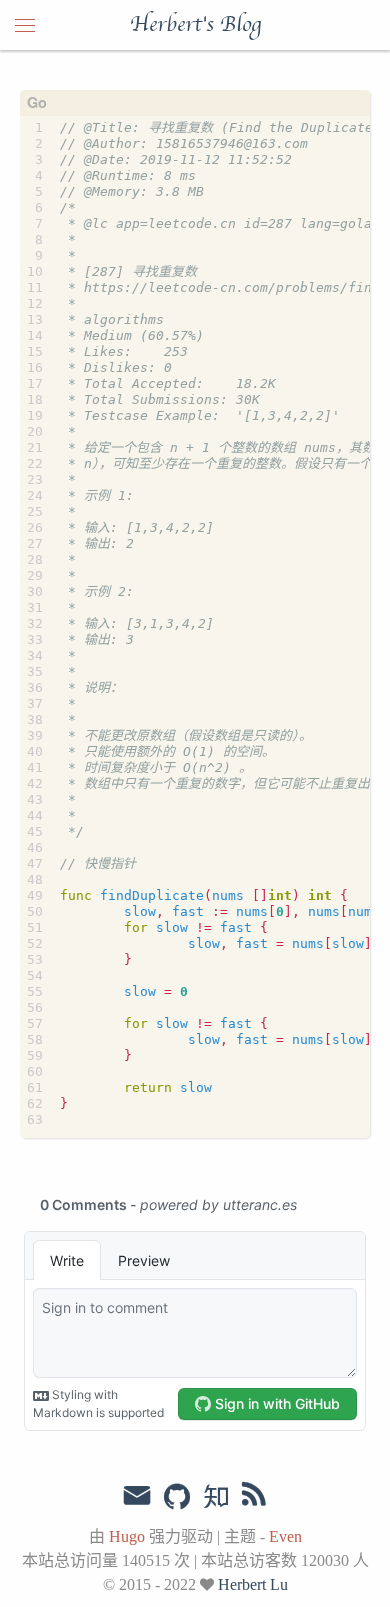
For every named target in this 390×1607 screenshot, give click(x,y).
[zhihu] (215, 1498)
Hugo (127, 1536)
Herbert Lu (253, 1584)
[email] (137, 1496)
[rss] (254, 1498)
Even (285, 1536)
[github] (177, 1498)
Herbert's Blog (195, 25)
